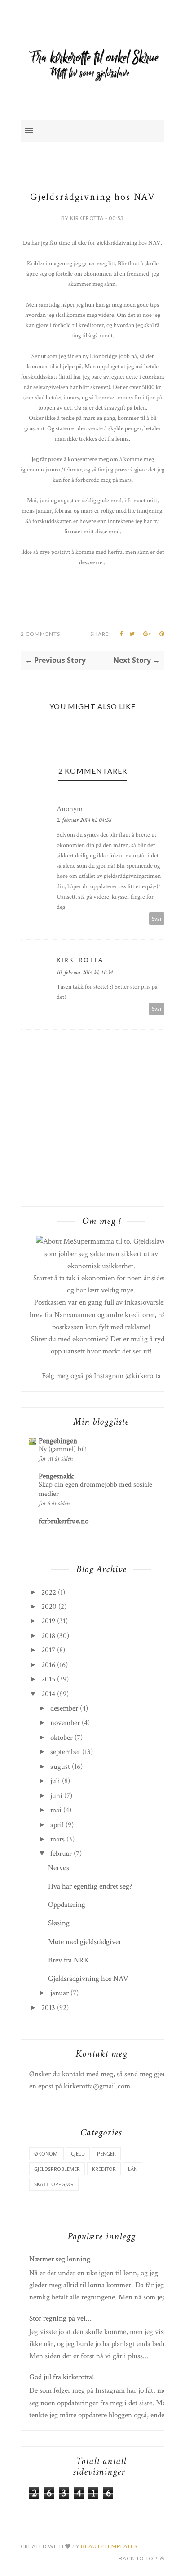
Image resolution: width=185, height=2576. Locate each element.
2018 (48, 1636)
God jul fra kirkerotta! (62, 2377)
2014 (48, 1694)
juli (55, 1781)
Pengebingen (58, 1441)
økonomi (46, 2154)
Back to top (139, 2558)
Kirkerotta (80, 960)
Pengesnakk (56, 1476)
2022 (49, 1592)
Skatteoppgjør (54, 2184)
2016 (48, 1665)
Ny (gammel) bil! (63, 1449)
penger (106, 2154)
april (57, 1825)
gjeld (78, 2154)
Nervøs (59, 1868)
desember (64, 1708)
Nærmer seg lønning (60, 2259)
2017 (48, 1650)
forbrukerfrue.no (64, 1521)
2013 (48, 2008)
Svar (157, 918)
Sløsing (59, 1923)
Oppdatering (67, 1905)
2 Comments (40, 634)
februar (61, 1854)
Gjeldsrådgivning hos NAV (88, 1979)
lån (133, 2169)
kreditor (104, 2169)
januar (59, 1993)
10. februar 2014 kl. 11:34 (85, 972)
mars (57, 1839)
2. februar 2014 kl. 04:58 (84, 820)
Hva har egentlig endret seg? (90, 1886)
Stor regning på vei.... (61, 2318)
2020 (49, 1607)
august (60, 1767)
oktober (62, 1738)
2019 (48, 1621)
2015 (48, 1679)
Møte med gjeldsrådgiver (85, 1942)
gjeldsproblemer (57, 2169)
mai (56, 1810)
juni (56, 1796)
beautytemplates (109, 2546)
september (65, 1752)
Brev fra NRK (69, 1960)
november (65, 1723)
